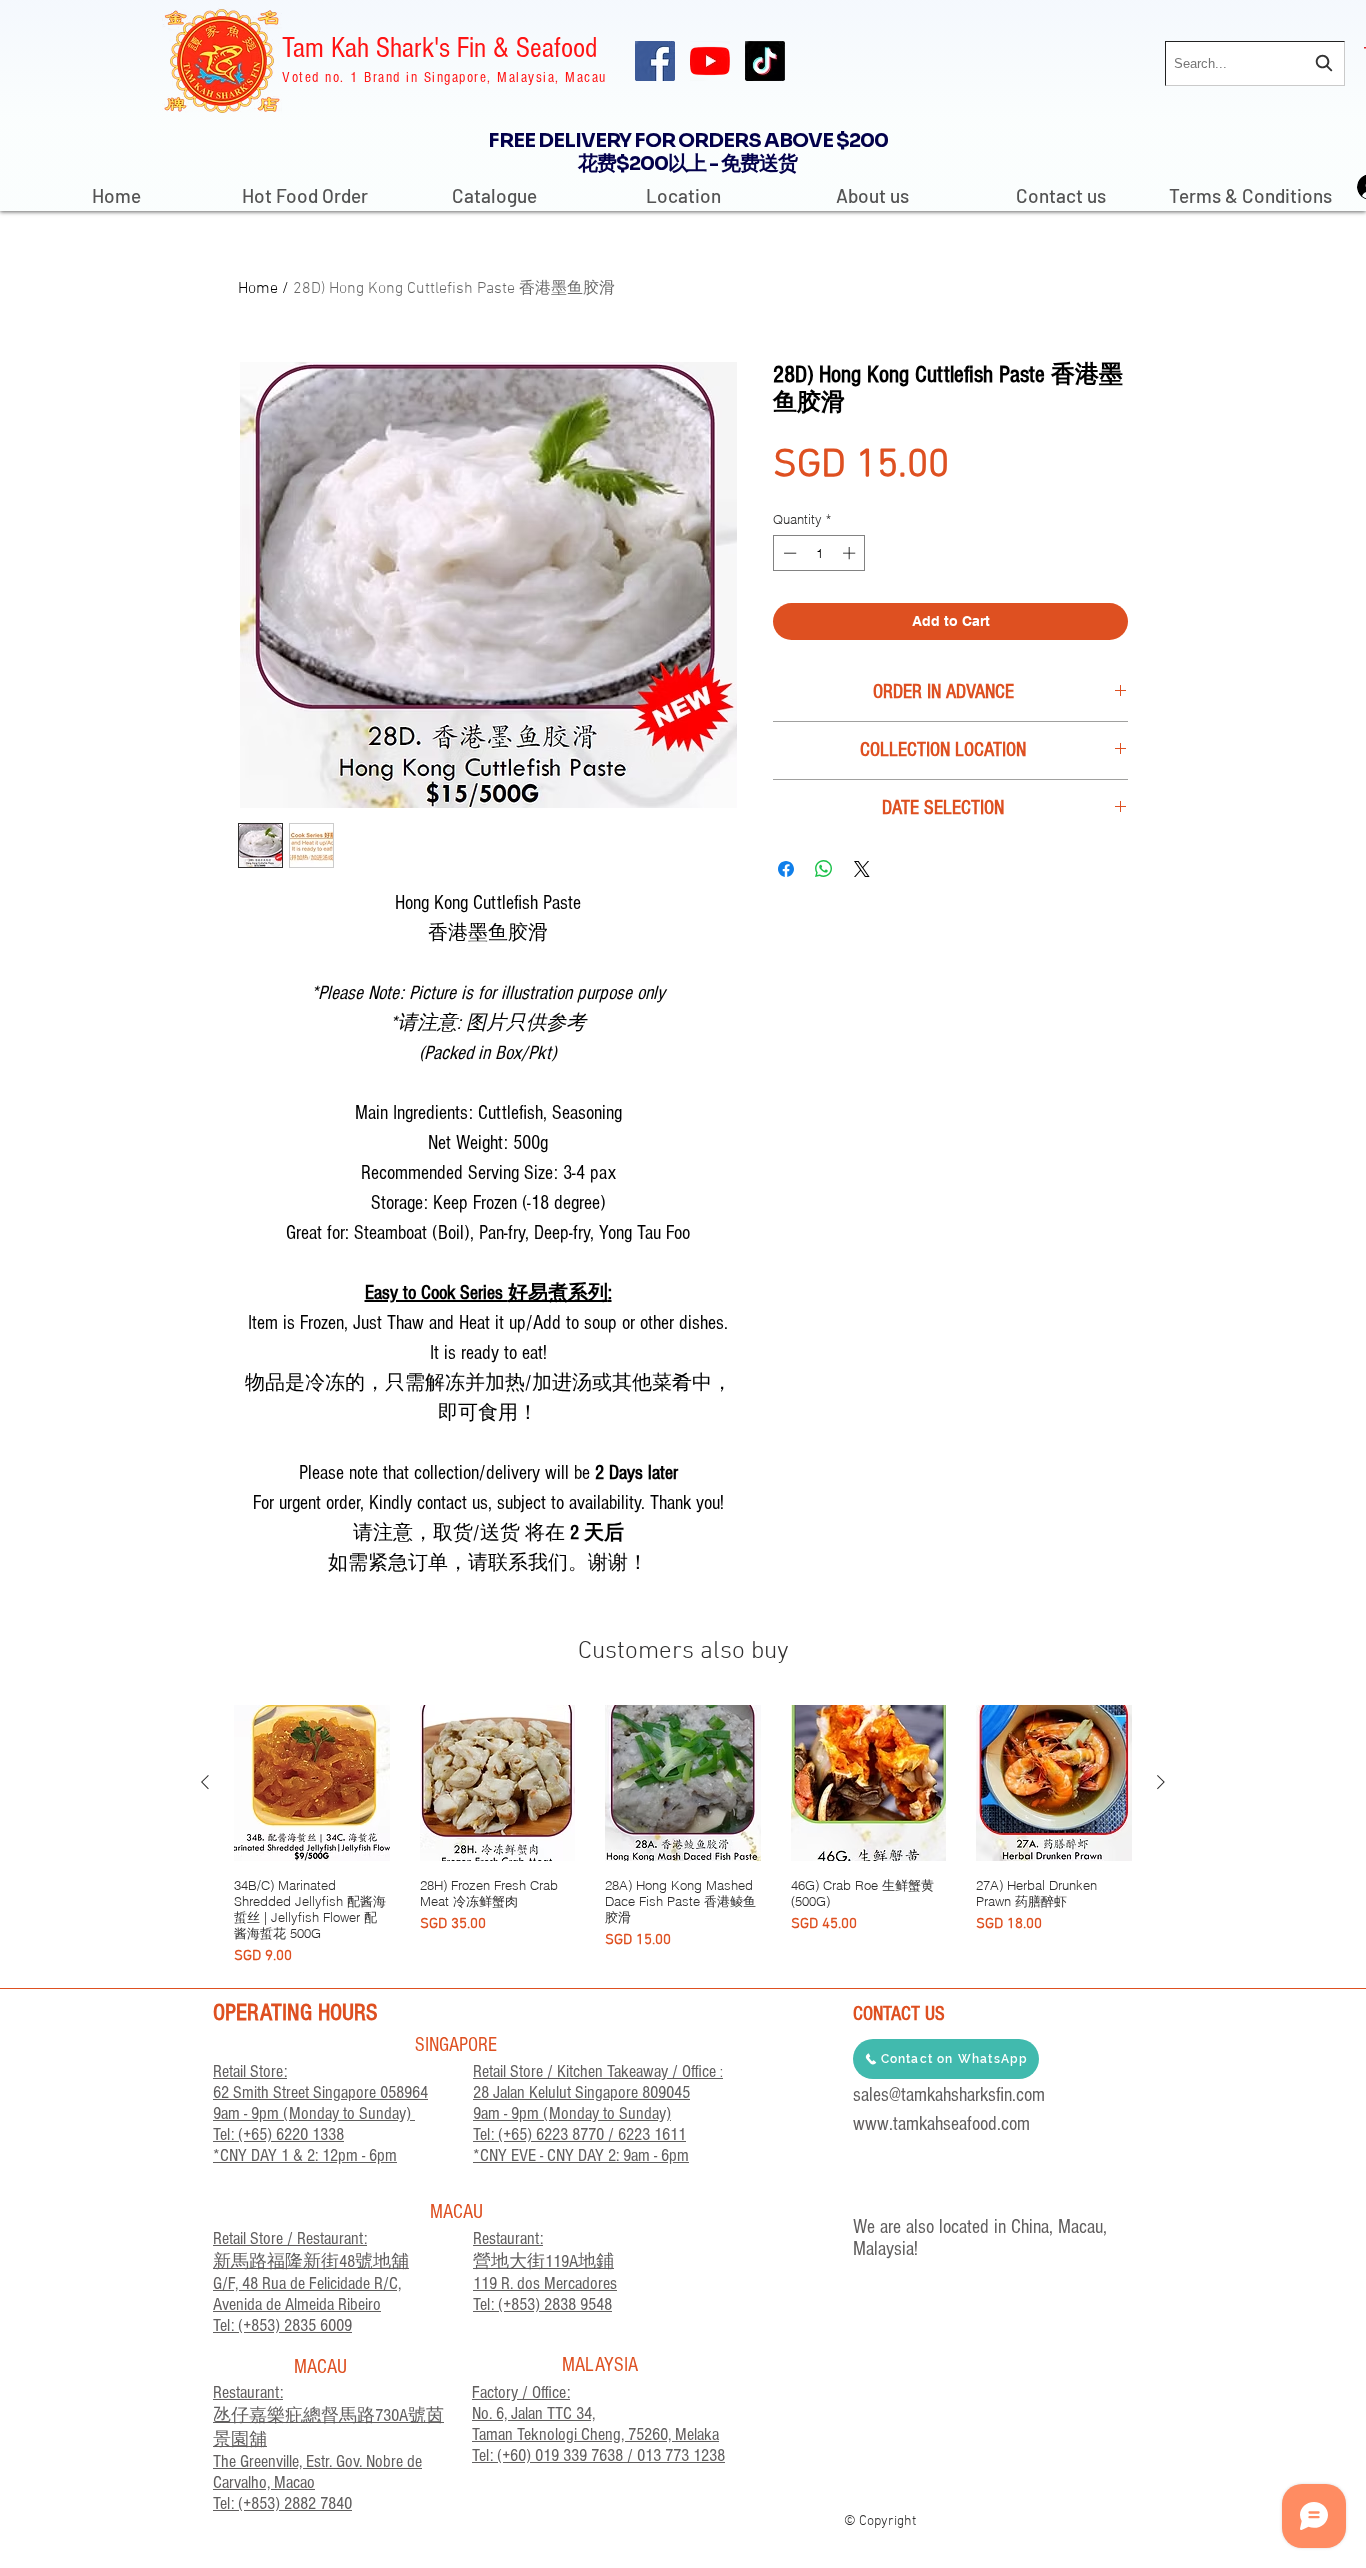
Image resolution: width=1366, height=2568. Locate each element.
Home (258, 289)
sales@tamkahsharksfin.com (949, 2095)
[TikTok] (765, 61)
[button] (494, 187)
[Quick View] (312, 1783)
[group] (683, 1836)
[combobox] (1255, 63)
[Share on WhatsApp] (824, 869)
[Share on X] (862, 869)
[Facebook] (655, 61)
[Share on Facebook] (786, 869)
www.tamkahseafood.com (941, 2124)
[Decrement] (788, 553)
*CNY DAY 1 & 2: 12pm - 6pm (305, 2155)
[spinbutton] (819, 553)
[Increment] (851, 553)
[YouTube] (710, 61)
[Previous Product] (205, 1782)
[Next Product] (1161, 1782)
